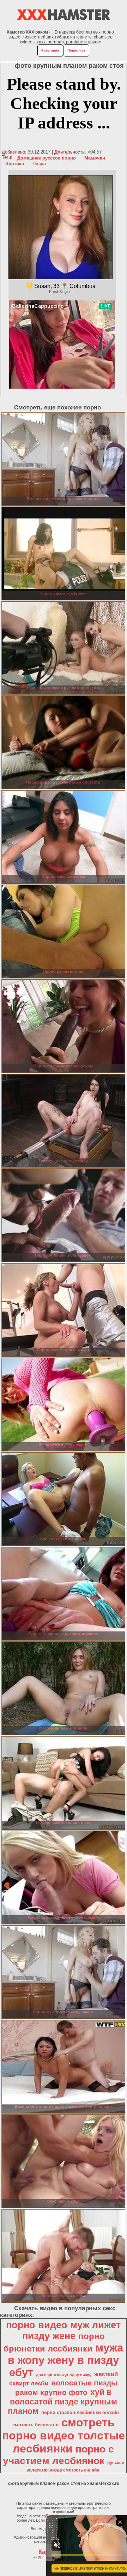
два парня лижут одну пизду (64, 2375)
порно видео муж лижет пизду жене (63, 2331)
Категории (50, 50)
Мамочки (95, 158)
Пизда (39, 164)
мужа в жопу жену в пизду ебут (65, 2360)
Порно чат (76, 50)
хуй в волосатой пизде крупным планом (62, 2402)
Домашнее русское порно (47, 158)
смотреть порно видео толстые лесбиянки (64, 2436)
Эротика (15, 164)
